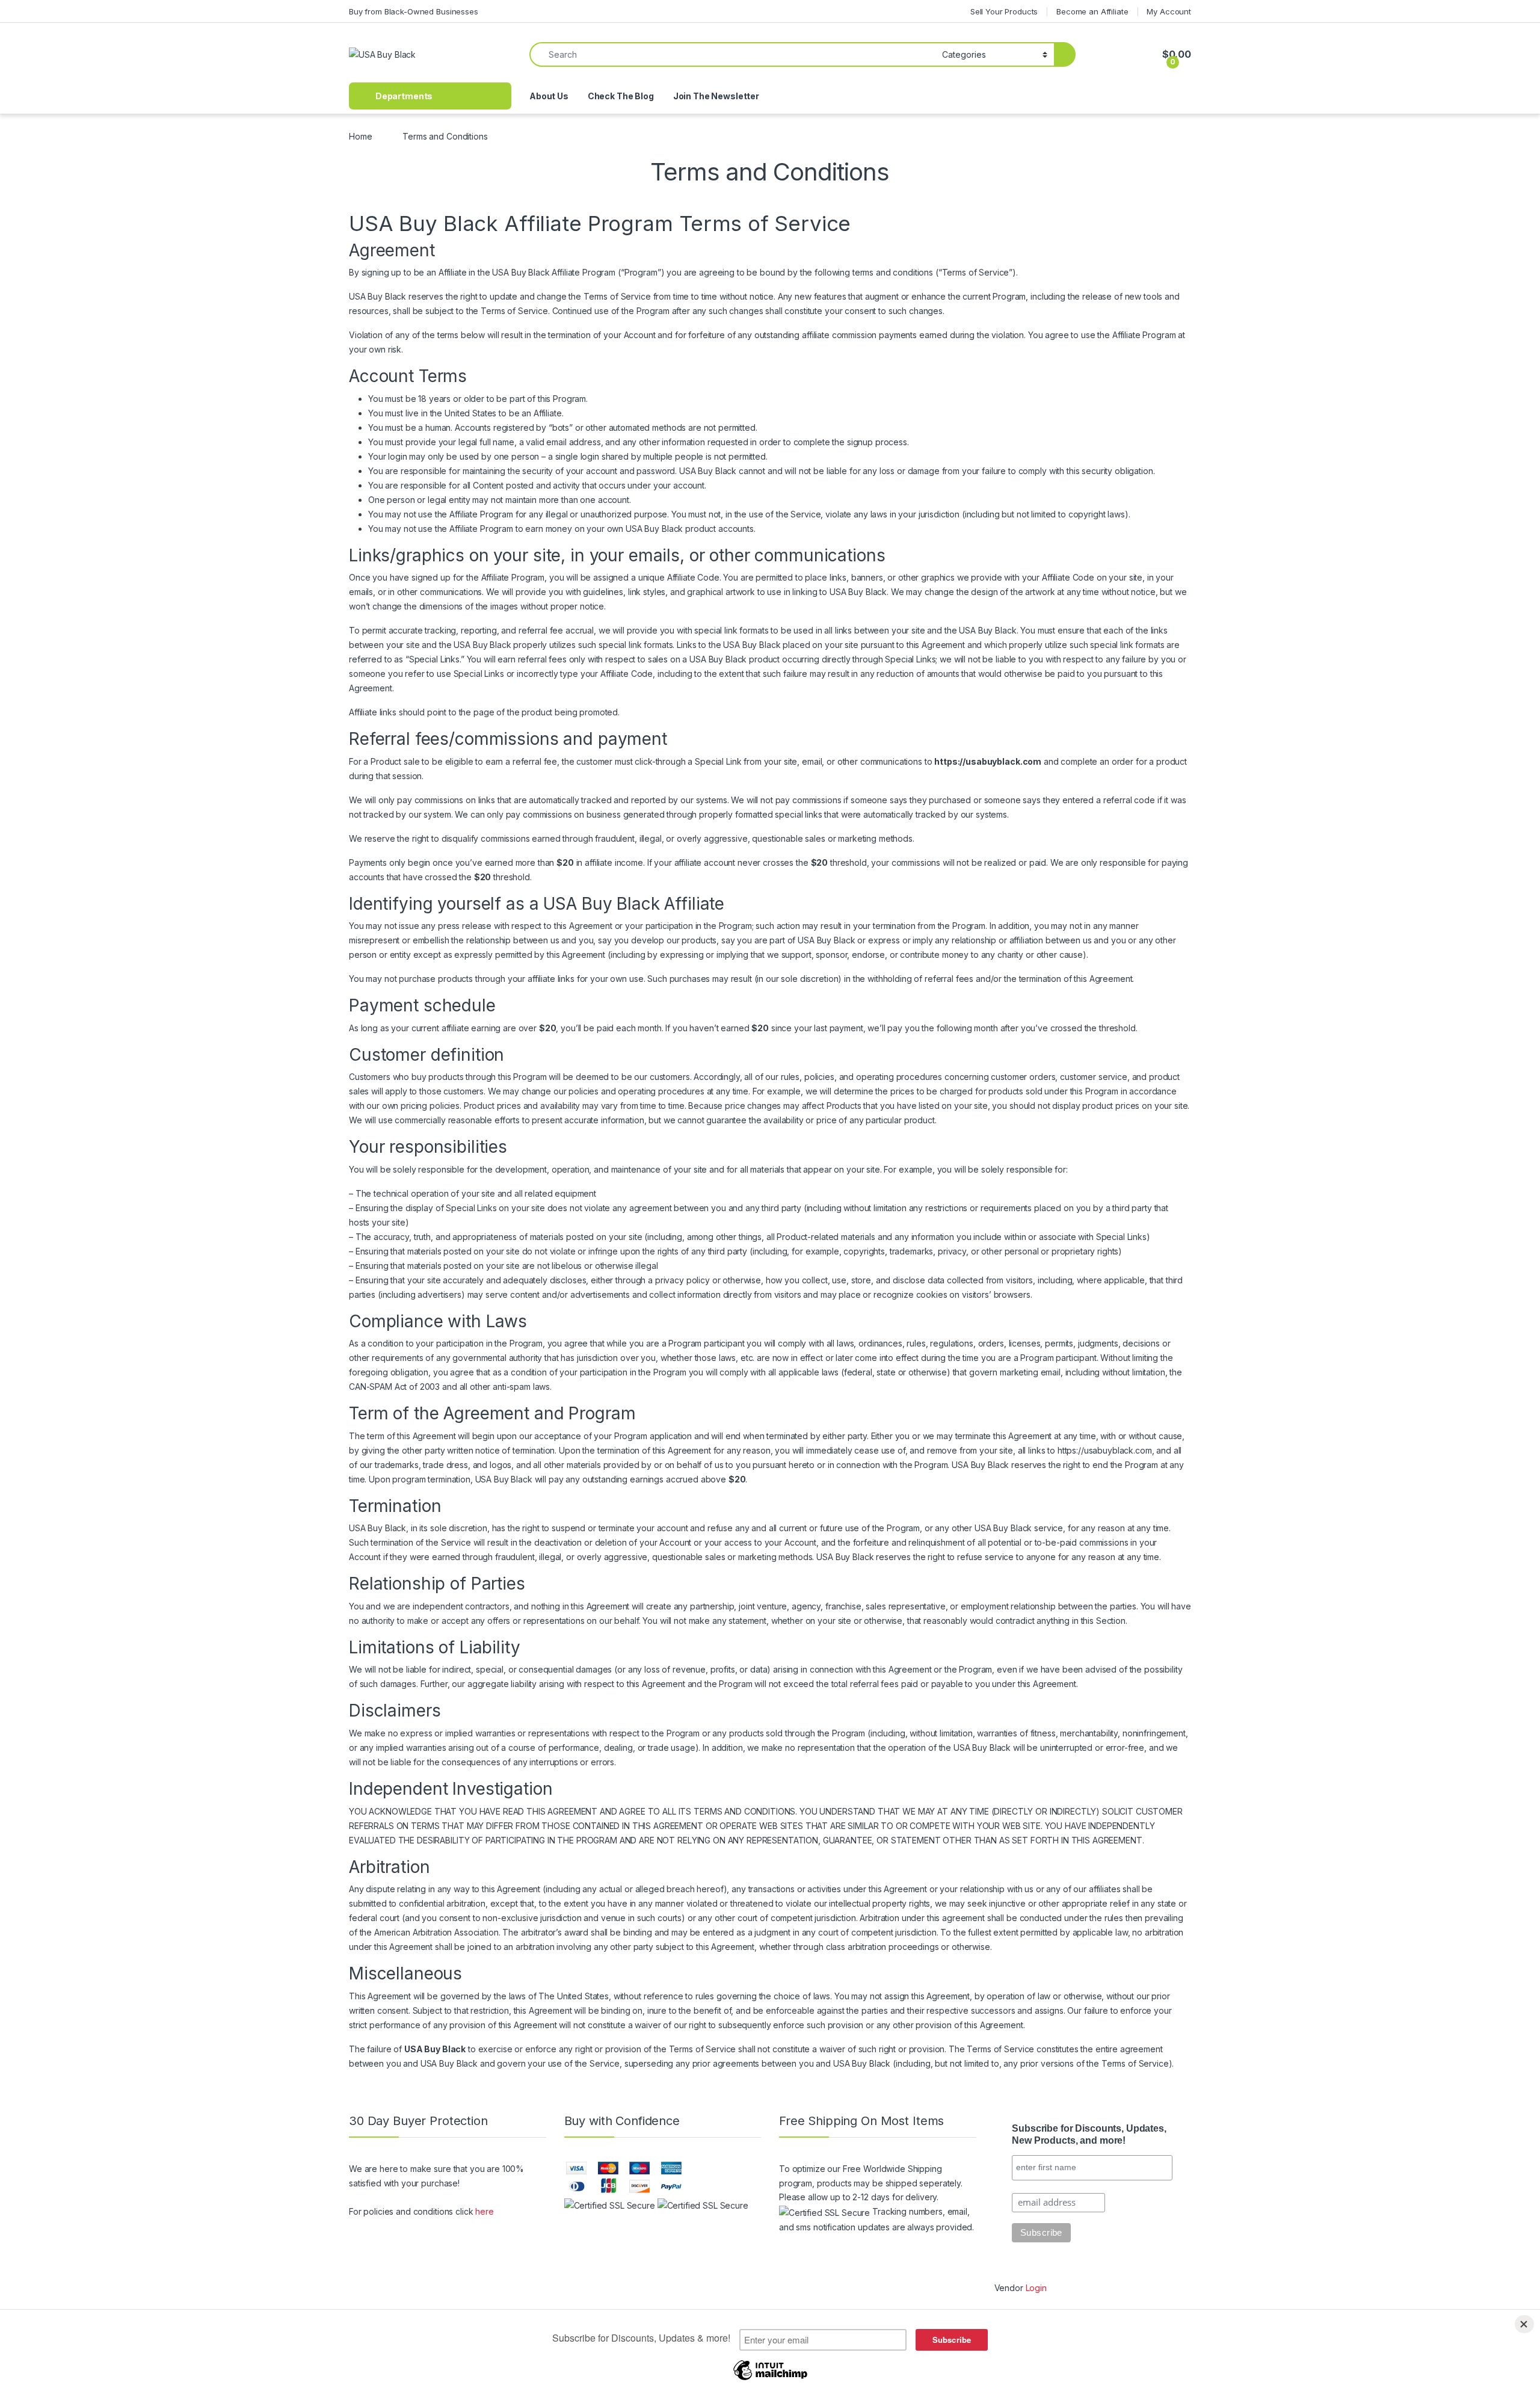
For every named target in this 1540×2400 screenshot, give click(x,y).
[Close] (1524, 2324)
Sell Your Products (1004, 11)
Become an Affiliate (1092, 11)
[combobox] (732, 54)
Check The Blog (621, 96)
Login (1036, 2288)
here (484, 2211)
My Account (1169, 11)
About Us (549, 96)
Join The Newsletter (716, 96)
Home (360, 136)
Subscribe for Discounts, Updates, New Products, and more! (1089, 2135)
